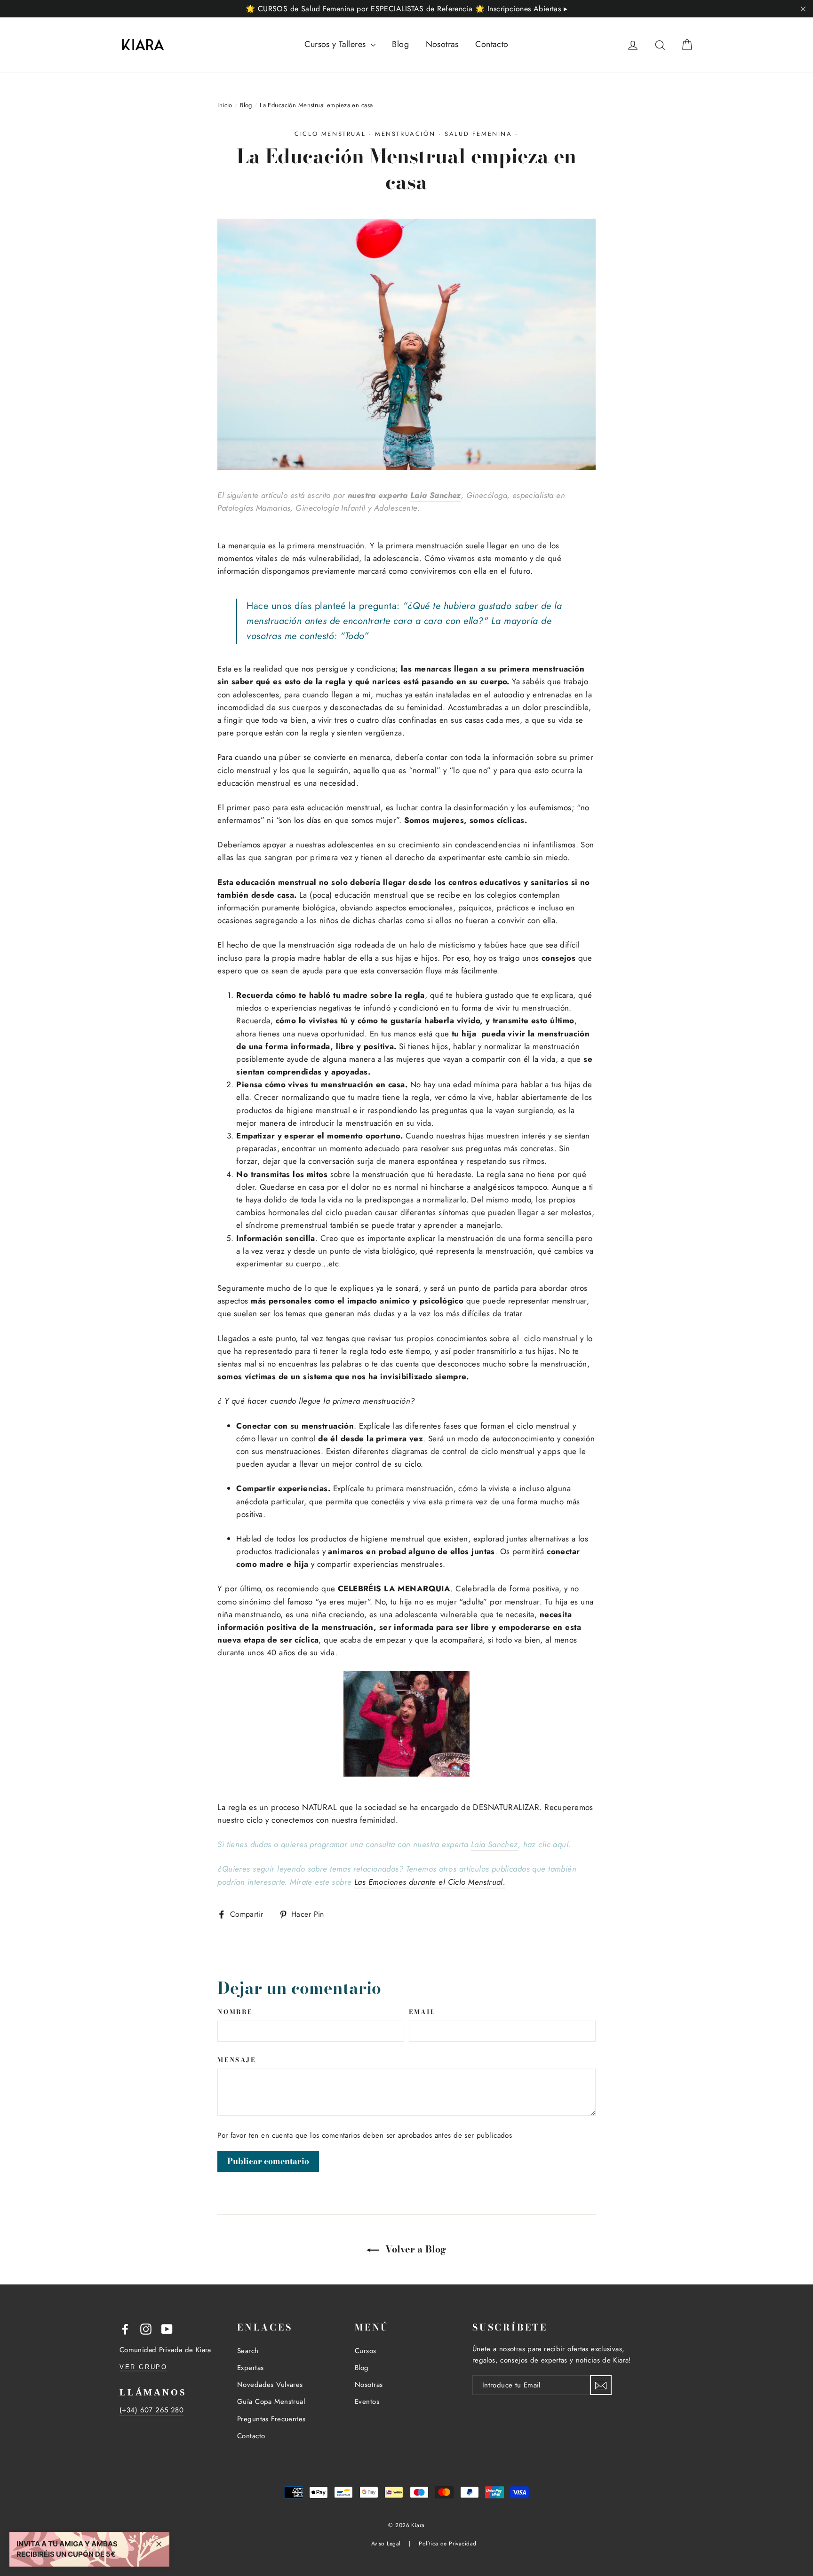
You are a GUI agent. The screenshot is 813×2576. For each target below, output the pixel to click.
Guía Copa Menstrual (271, 2402)
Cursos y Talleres (336, 44)
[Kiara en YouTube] (167, 2328)
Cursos (366, 2351)
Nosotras (442, 44)
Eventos (367, 2402)
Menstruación (405, 134)
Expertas (250, 2368)
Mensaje (236, 2060)
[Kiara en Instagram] (146, 2328)
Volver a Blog (415, 2249)
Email (422, 2012)
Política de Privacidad (447, 2543)
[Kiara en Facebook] (125, 2328)
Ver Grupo (143, 2367)
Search (248, 2351)
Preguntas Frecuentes (271, 2419)
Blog (400, 44)
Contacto (492, 44)
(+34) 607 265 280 (151, 2410)
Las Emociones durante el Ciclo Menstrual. (430, 1882)
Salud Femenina (478, 134)
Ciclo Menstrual (330, 134)
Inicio (225, 105)
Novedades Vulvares (270, 2385)
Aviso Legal (386, 2543)
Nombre (235, 2012)
